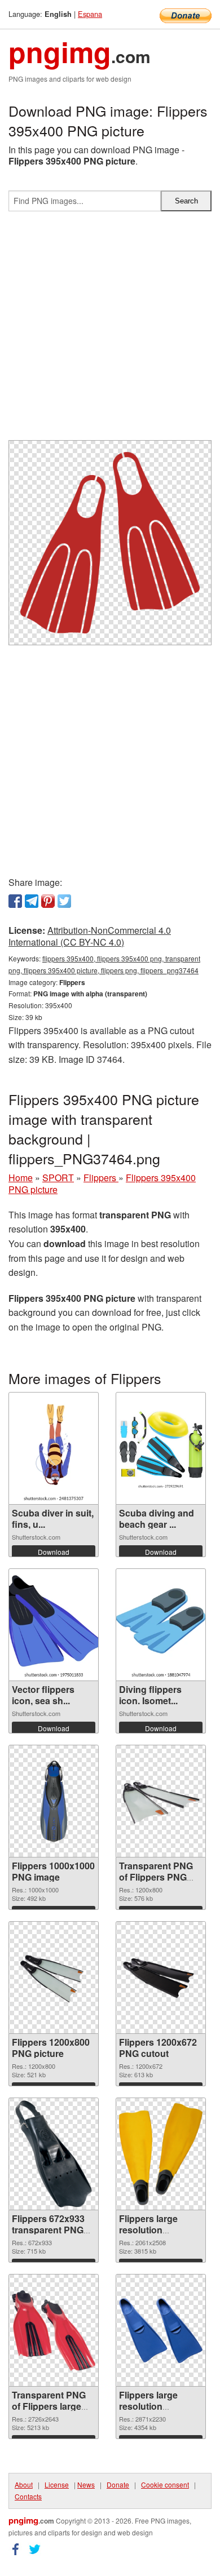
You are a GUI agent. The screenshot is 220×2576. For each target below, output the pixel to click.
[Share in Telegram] (32, 901)
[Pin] (48, 901)
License (57, 2484)
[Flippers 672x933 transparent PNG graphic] (54, 2154)
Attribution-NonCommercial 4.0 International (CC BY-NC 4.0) (90, 936)
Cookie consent (165, 2484)
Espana (90, 14)
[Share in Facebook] (15, 901)
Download (54, 1552)
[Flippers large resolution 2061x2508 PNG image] (161, 2154)
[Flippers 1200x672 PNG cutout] (161, 1978)
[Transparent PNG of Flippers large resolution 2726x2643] (54, 2331)
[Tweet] (64, 901)
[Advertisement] (110, 330)
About (24, 2484)
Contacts (28, 2496)
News (86, 2484)
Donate (118, 2484)
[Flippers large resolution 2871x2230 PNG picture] (161, 2331)
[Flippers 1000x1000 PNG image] (54, 1801)
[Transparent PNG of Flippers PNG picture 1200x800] (161, 1801)
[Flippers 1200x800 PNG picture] (54, 1978)
